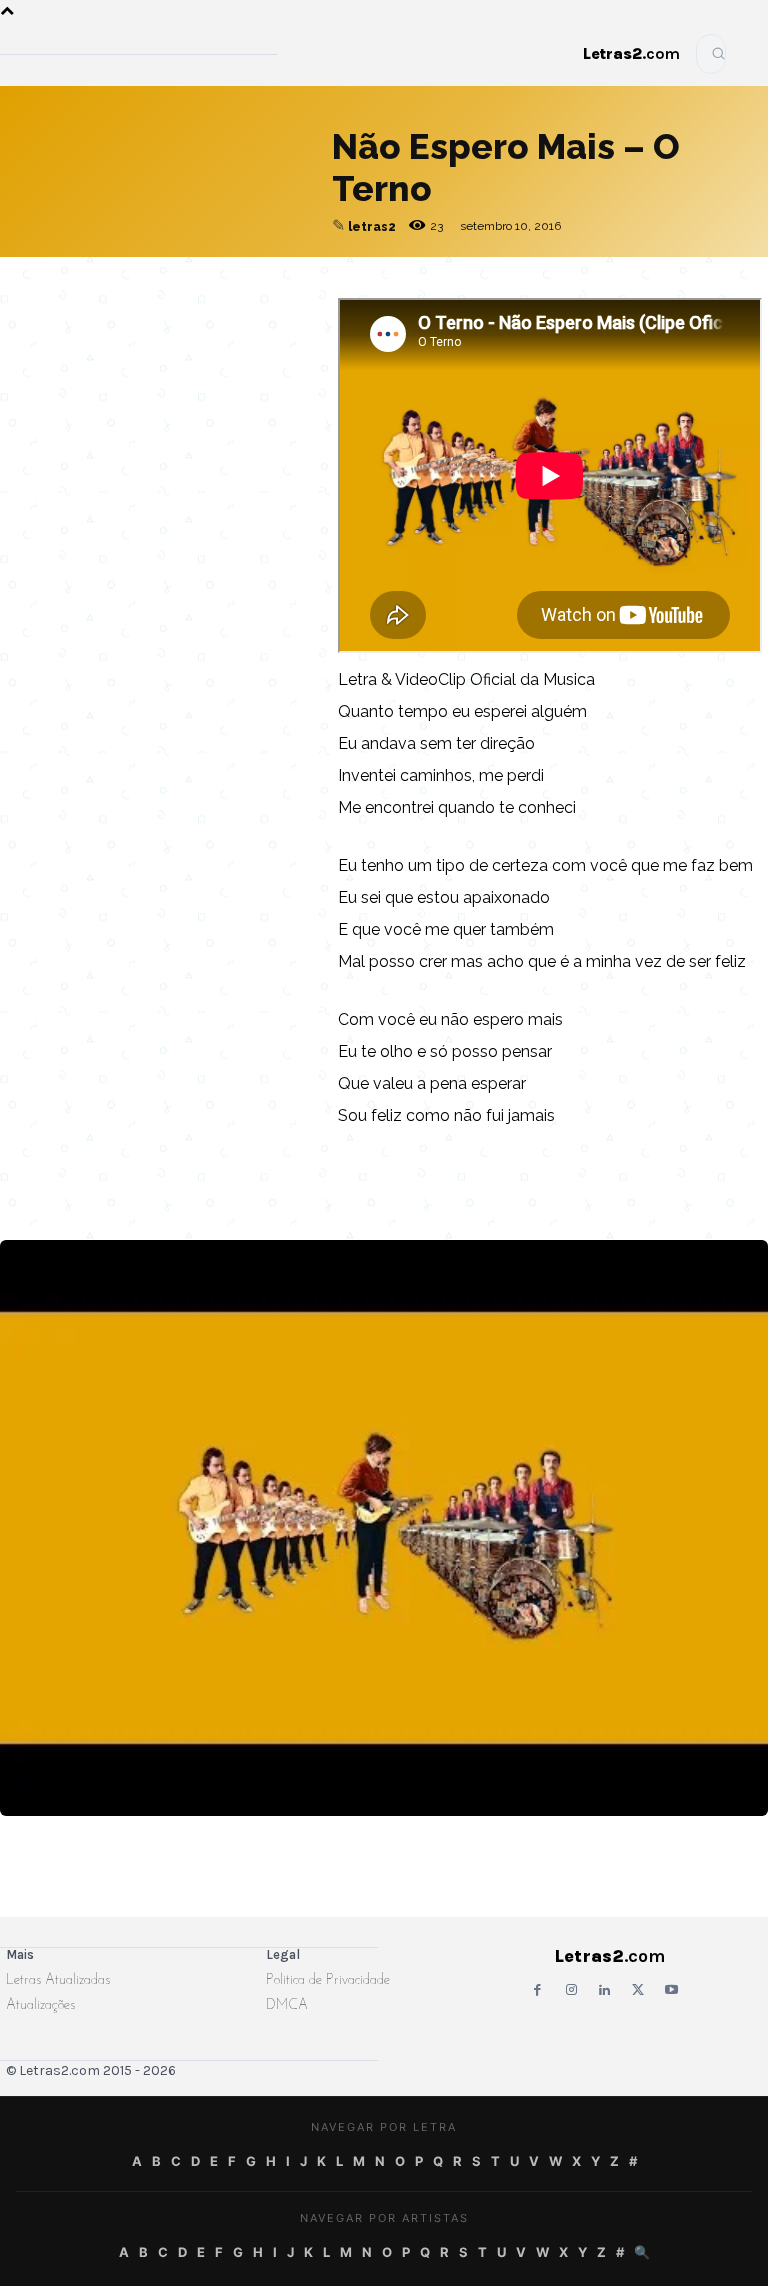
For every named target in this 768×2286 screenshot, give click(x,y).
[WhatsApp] (164, 297)
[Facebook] (118, 297)
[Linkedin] (256, 297)
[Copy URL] (26, 297)
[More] (303, 297)
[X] (210, 297)
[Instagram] (570, 1990)
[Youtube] (671, 1990)
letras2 (372, 227)
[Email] (72, 297)
